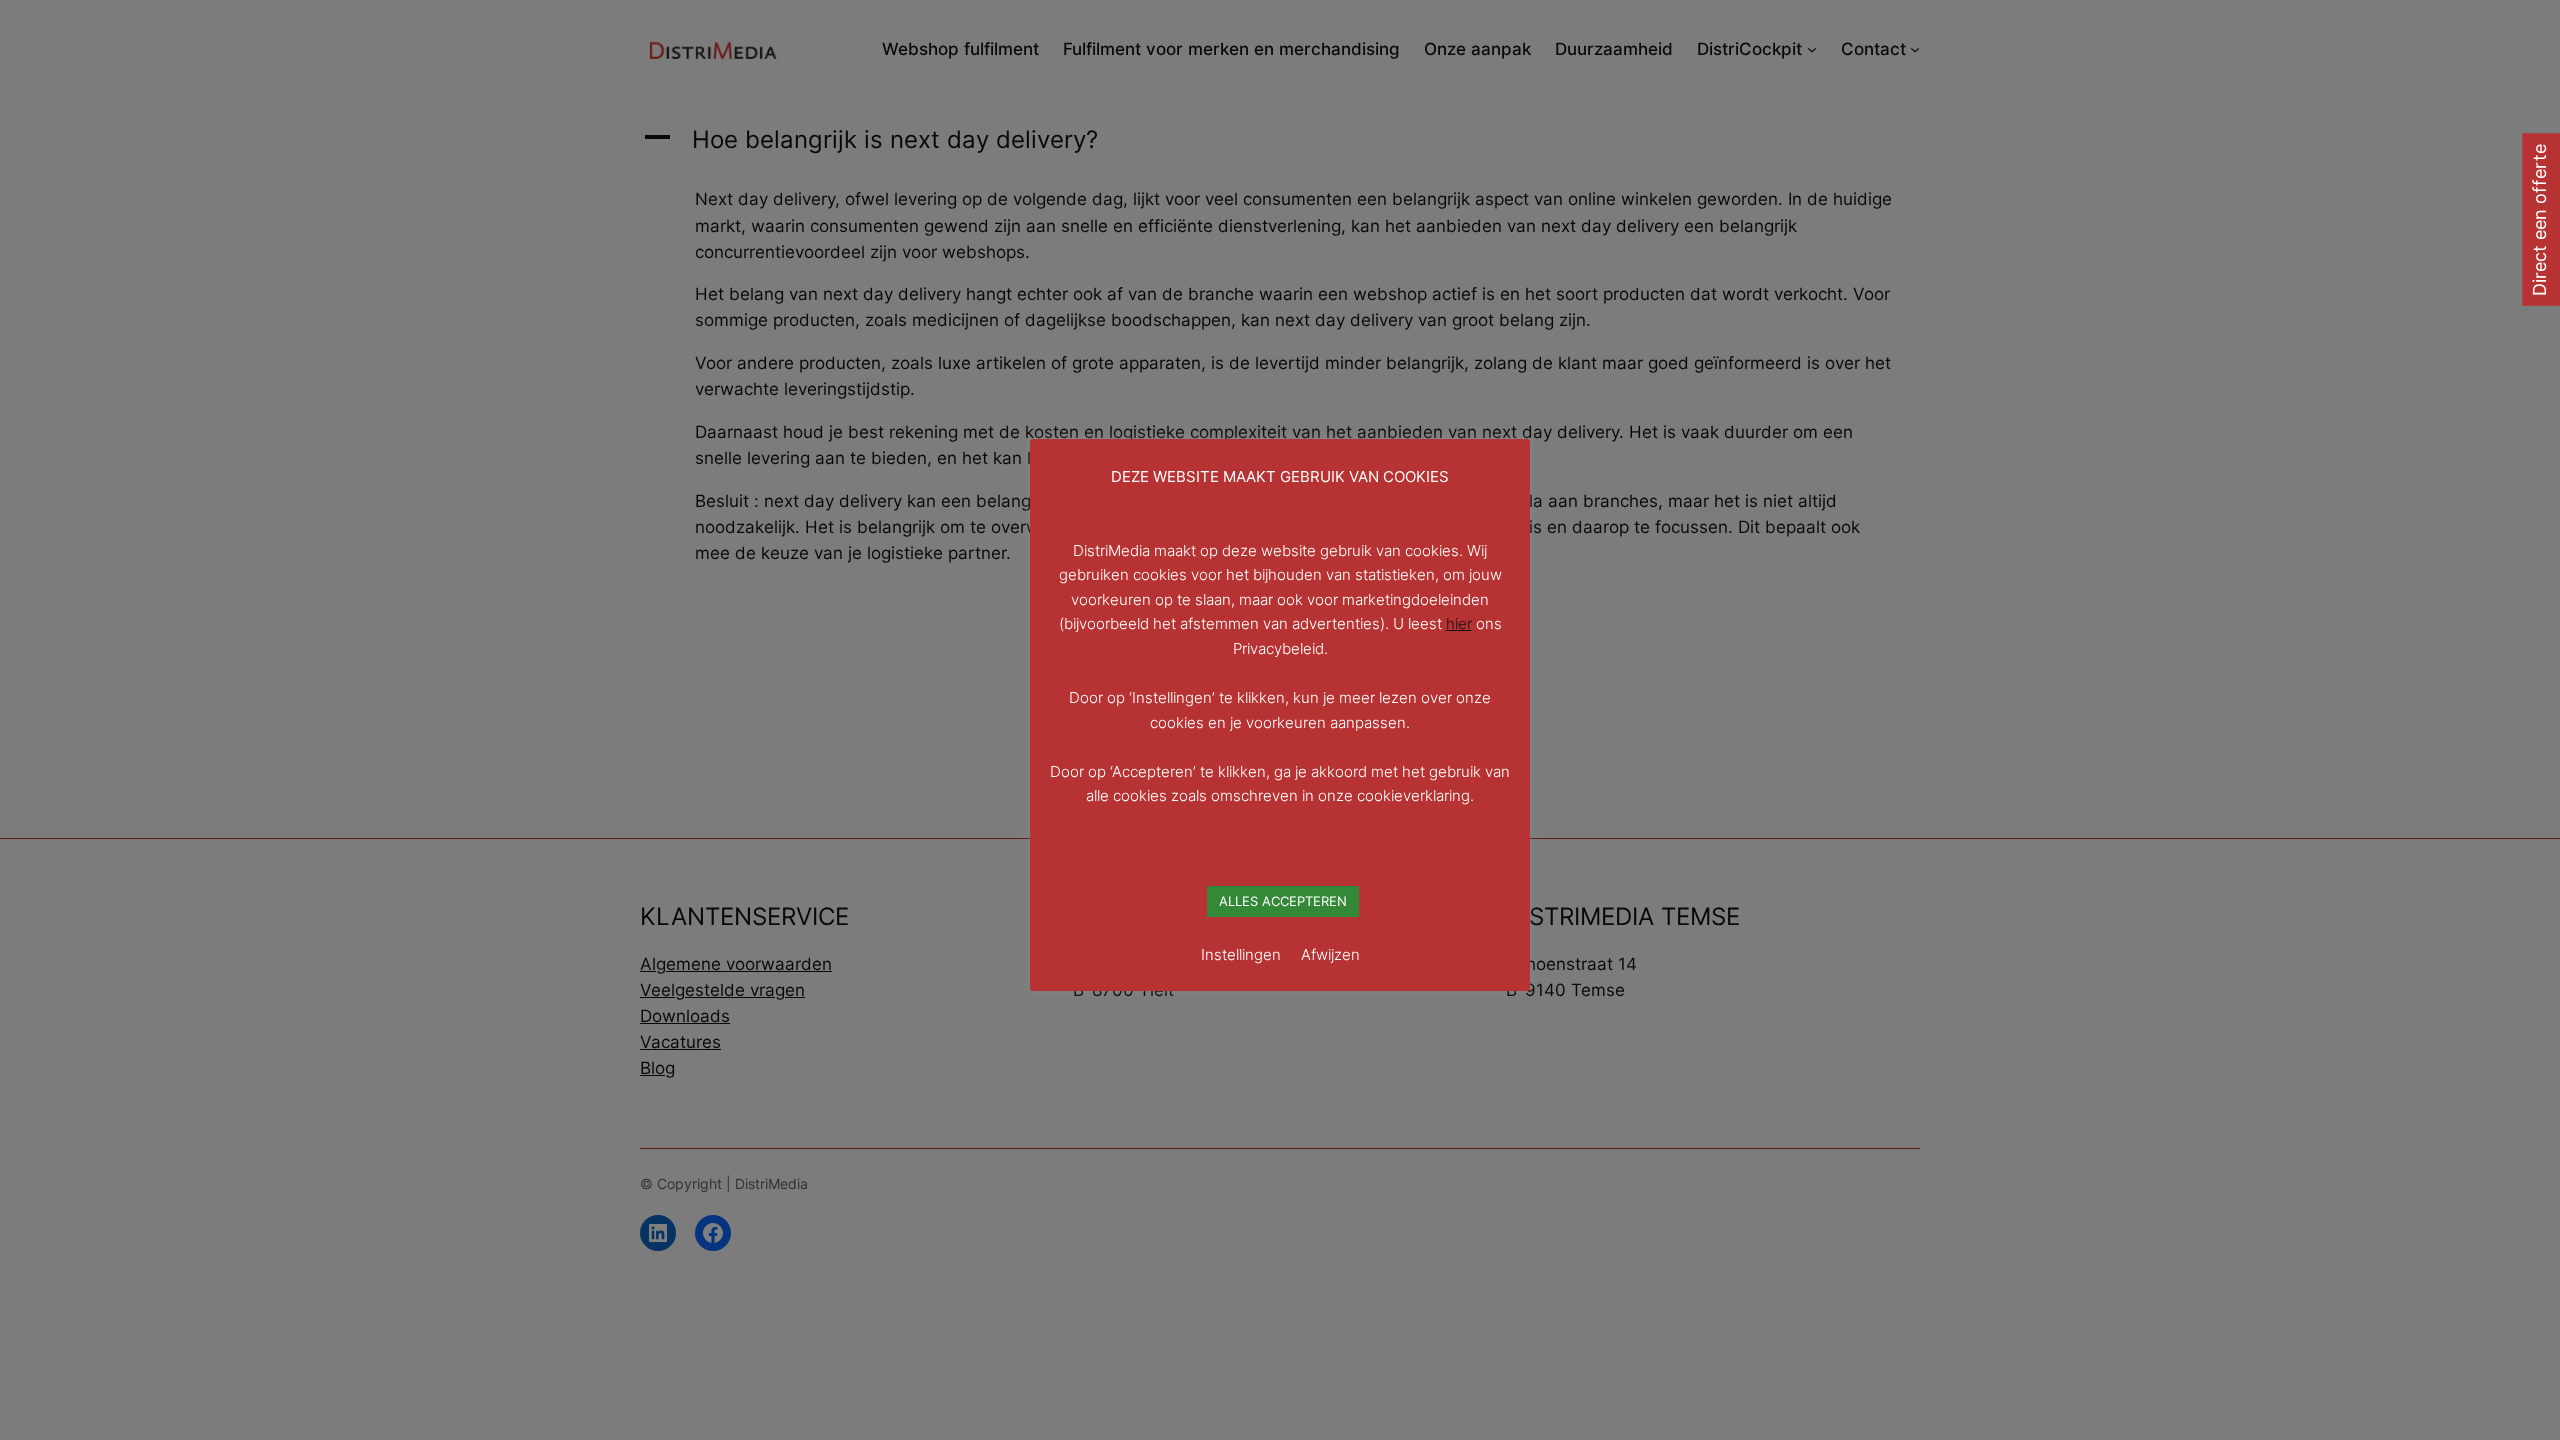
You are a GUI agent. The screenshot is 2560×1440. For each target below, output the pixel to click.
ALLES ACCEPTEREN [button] (1283, 901)
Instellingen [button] (1241, 954)
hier (1459, 623)
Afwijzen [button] (1330, 954)
